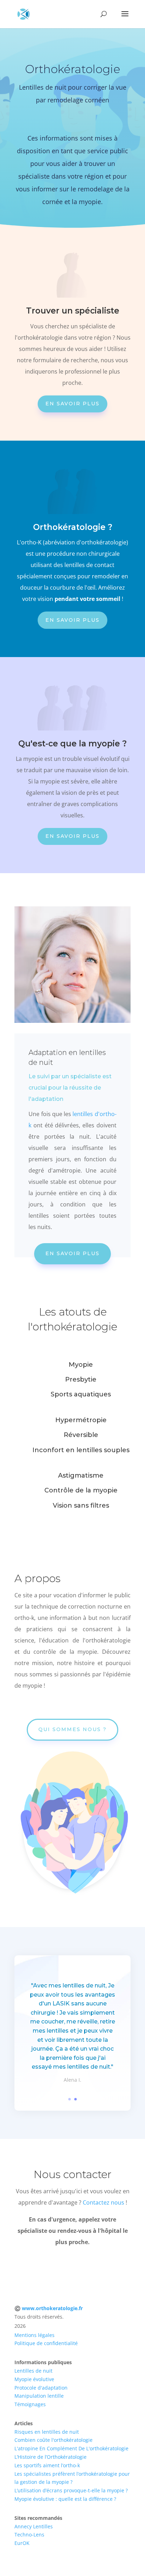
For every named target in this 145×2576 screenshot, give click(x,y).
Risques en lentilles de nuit (47, 2432)
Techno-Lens (29, 2535)
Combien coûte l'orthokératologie (53, 2440)
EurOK (22, 2543)
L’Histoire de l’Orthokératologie (51, 2457)
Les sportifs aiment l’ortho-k (47, 2465)
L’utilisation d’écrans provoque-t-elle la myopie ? (71, 2490)
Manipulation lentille (39, 2396)
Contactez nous (103, 2202)
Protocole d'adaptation (41, 2388)
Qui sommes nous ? (72, 1729)
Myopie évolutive (34, 2379)
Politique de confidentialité (46, 2343)
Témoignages (30, 2404)
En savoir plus (72, 404)
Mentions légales (34, 2335)
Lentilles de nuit (33, 2371)
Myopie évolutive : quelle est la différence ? (65, 2499)
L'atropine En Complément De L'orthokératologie (71, 2448)
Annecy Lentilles (34, 2526)
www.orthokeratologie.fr (52, 2308)
